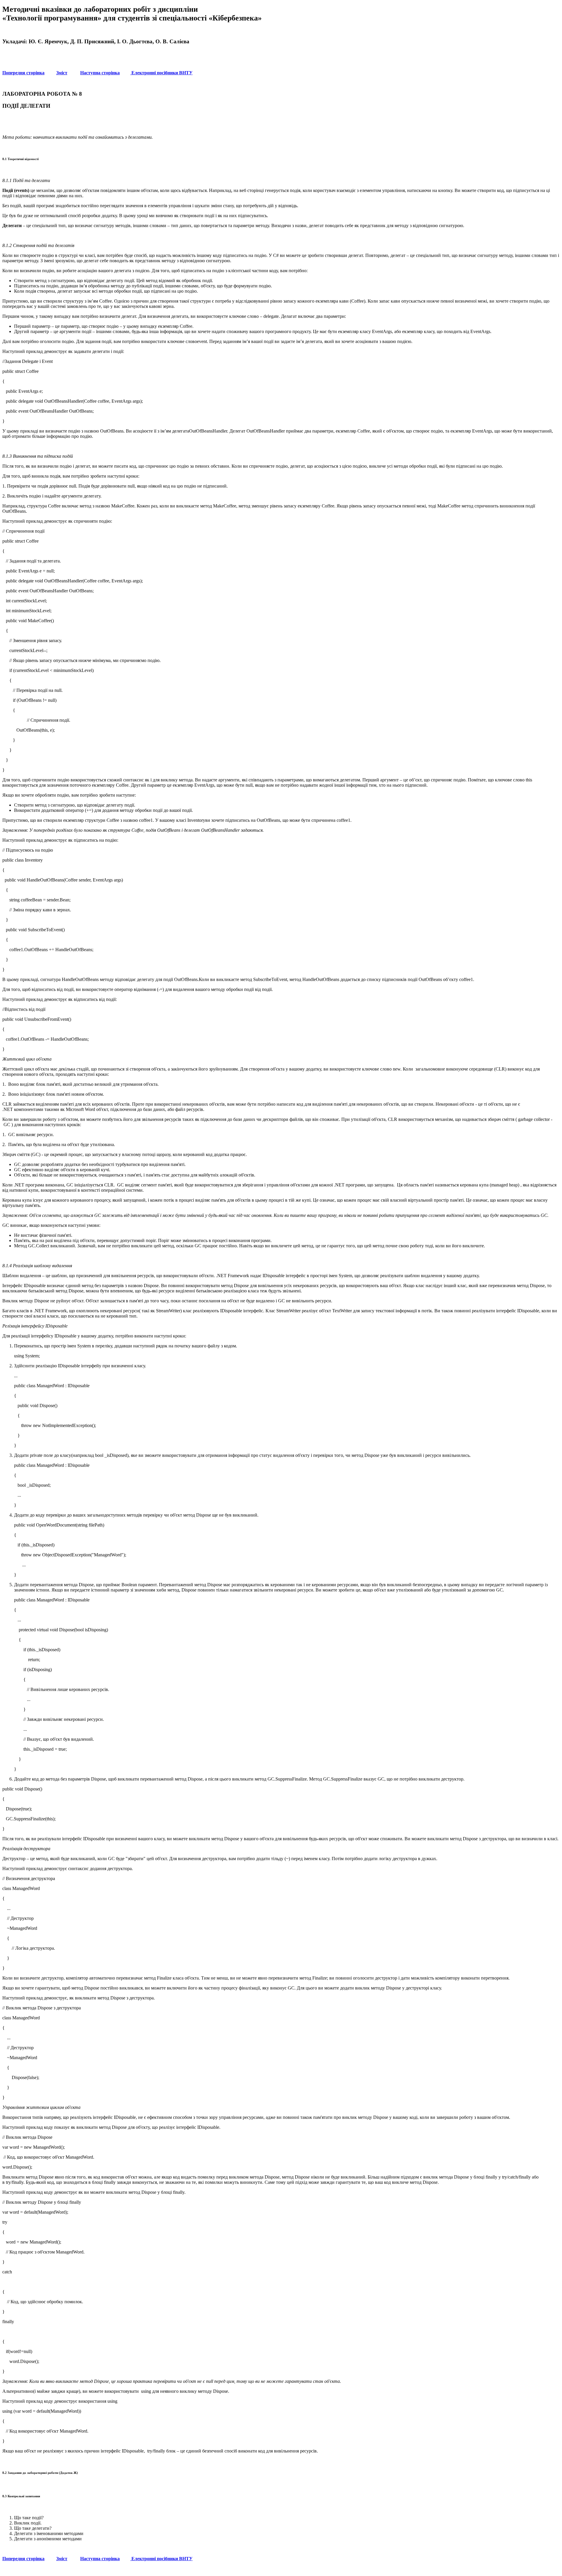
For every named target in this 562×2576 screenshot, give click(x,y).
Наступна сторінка (100, 73)
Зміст (62, 73)
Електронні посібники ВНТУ (161, 73)
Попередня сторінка (23, 73)
